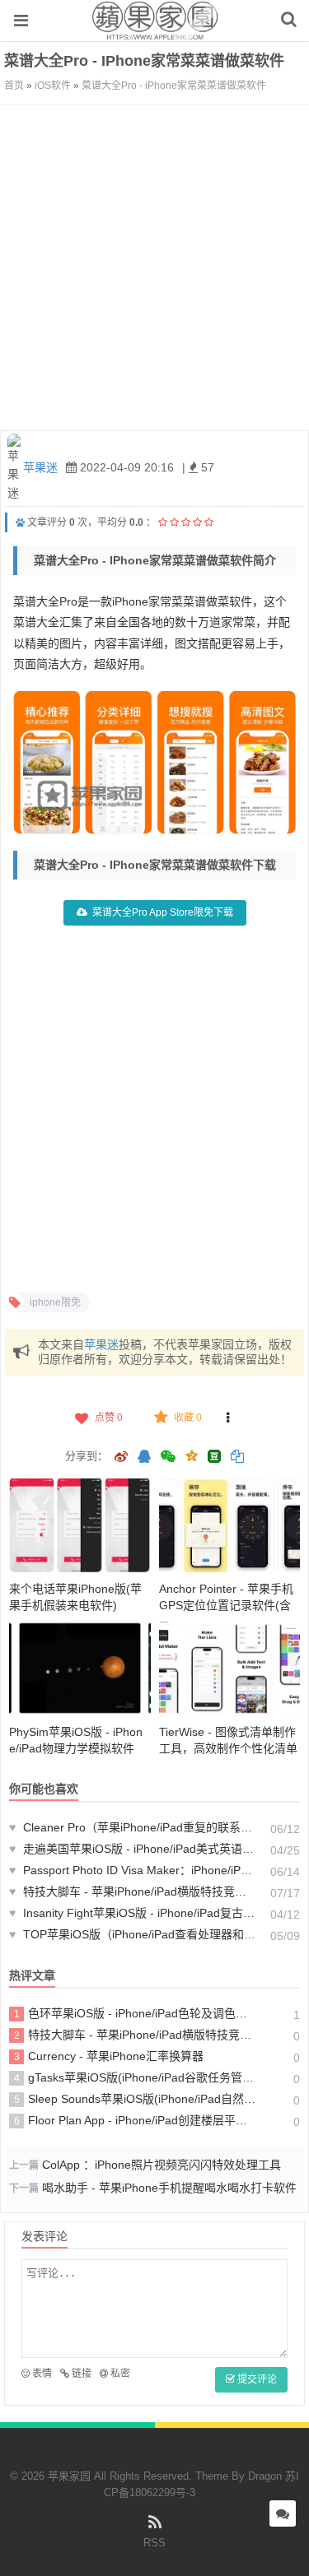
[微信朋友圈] (169, 1458)
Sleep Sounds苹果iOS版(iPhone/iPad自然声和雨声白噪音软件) (135, 2099)
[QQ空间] (191, 1455)
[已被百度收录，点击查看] (20, 522)
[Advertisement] (154, 268)
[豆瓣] (214, 1456)
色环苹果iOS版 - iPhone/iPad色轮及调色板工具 (135, 2013)
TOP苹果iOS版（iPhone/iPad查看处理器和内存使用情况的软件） (133, 1934)
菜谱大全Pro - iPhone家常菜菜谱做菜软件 (174, 86)
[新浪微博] (121, 1458)
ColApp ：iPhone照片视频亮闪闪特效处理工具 (162, 2165)
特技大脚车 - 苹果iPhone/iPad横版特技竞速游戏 (133, 1891)
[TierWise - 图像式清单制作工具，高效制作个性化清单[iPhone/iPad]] (230, 1669)
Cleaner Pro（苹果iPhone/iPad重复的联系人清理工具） (133, 1827)
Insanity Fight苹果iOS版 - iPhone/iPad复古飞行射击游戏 (133, 1913)
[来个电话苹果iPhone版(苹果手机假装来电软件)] (80, 1525)
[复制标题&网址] (237, 1458)
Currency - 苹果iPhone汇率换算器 (109, 2056)
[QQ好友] (144, 1458)
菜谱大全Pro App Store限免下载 (163, 912)
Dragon (265, 2476)
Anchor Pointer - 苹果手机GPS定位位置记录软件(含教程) (226, 1605)
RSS (154, 2543)
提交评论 (256, 2379)
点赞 (109, 1418)
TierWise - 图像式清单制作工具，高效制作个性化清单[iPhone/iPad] (228, 1748)
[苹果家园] (154, 32)
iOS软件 (53, 86)
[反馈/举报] (227, 1418)
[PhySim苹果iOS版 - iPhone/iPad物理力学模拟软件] (80, 1669)
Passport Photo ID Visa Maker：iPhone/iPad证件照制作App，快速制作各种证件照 (133, 1870)
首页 (14, 86)
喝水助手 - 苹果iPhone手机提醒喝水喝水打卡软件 (169, 2188)
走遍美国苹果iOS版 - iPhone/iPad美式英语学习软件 (133, 1849)
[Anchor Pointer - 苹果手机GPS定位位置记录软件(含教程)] (230, 1525)
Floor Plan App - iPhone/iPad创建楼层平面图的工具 (135, 2120)
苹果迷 (40, 467)
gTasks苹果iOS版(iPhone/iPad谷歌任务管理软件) (135, 2077)
